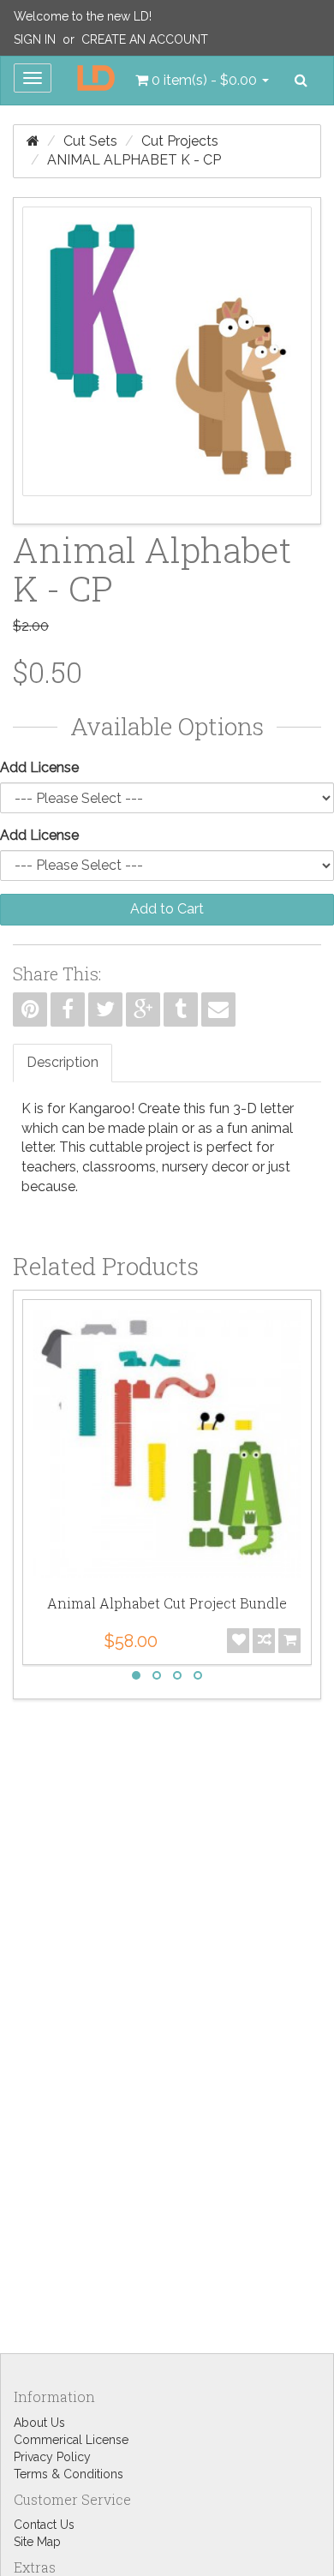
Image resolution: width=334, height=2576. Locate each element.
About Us (39, 2423)
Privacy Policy (52, 2457)
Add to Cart (167, 909)
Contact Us (44, 2525)
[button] (202, 81)
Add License (39, 767)
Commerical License (71, 2440)
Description (63, 1062)
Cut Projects (180, 141)
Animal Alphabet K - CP (134, 160)
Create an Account (145, 39)
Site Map (37, 2542)
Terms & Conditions (69, 2474)
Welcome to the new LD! (83, 16)
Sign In (35, 39)
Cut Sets (90, 141)
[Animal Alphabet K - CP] (167, 361)
